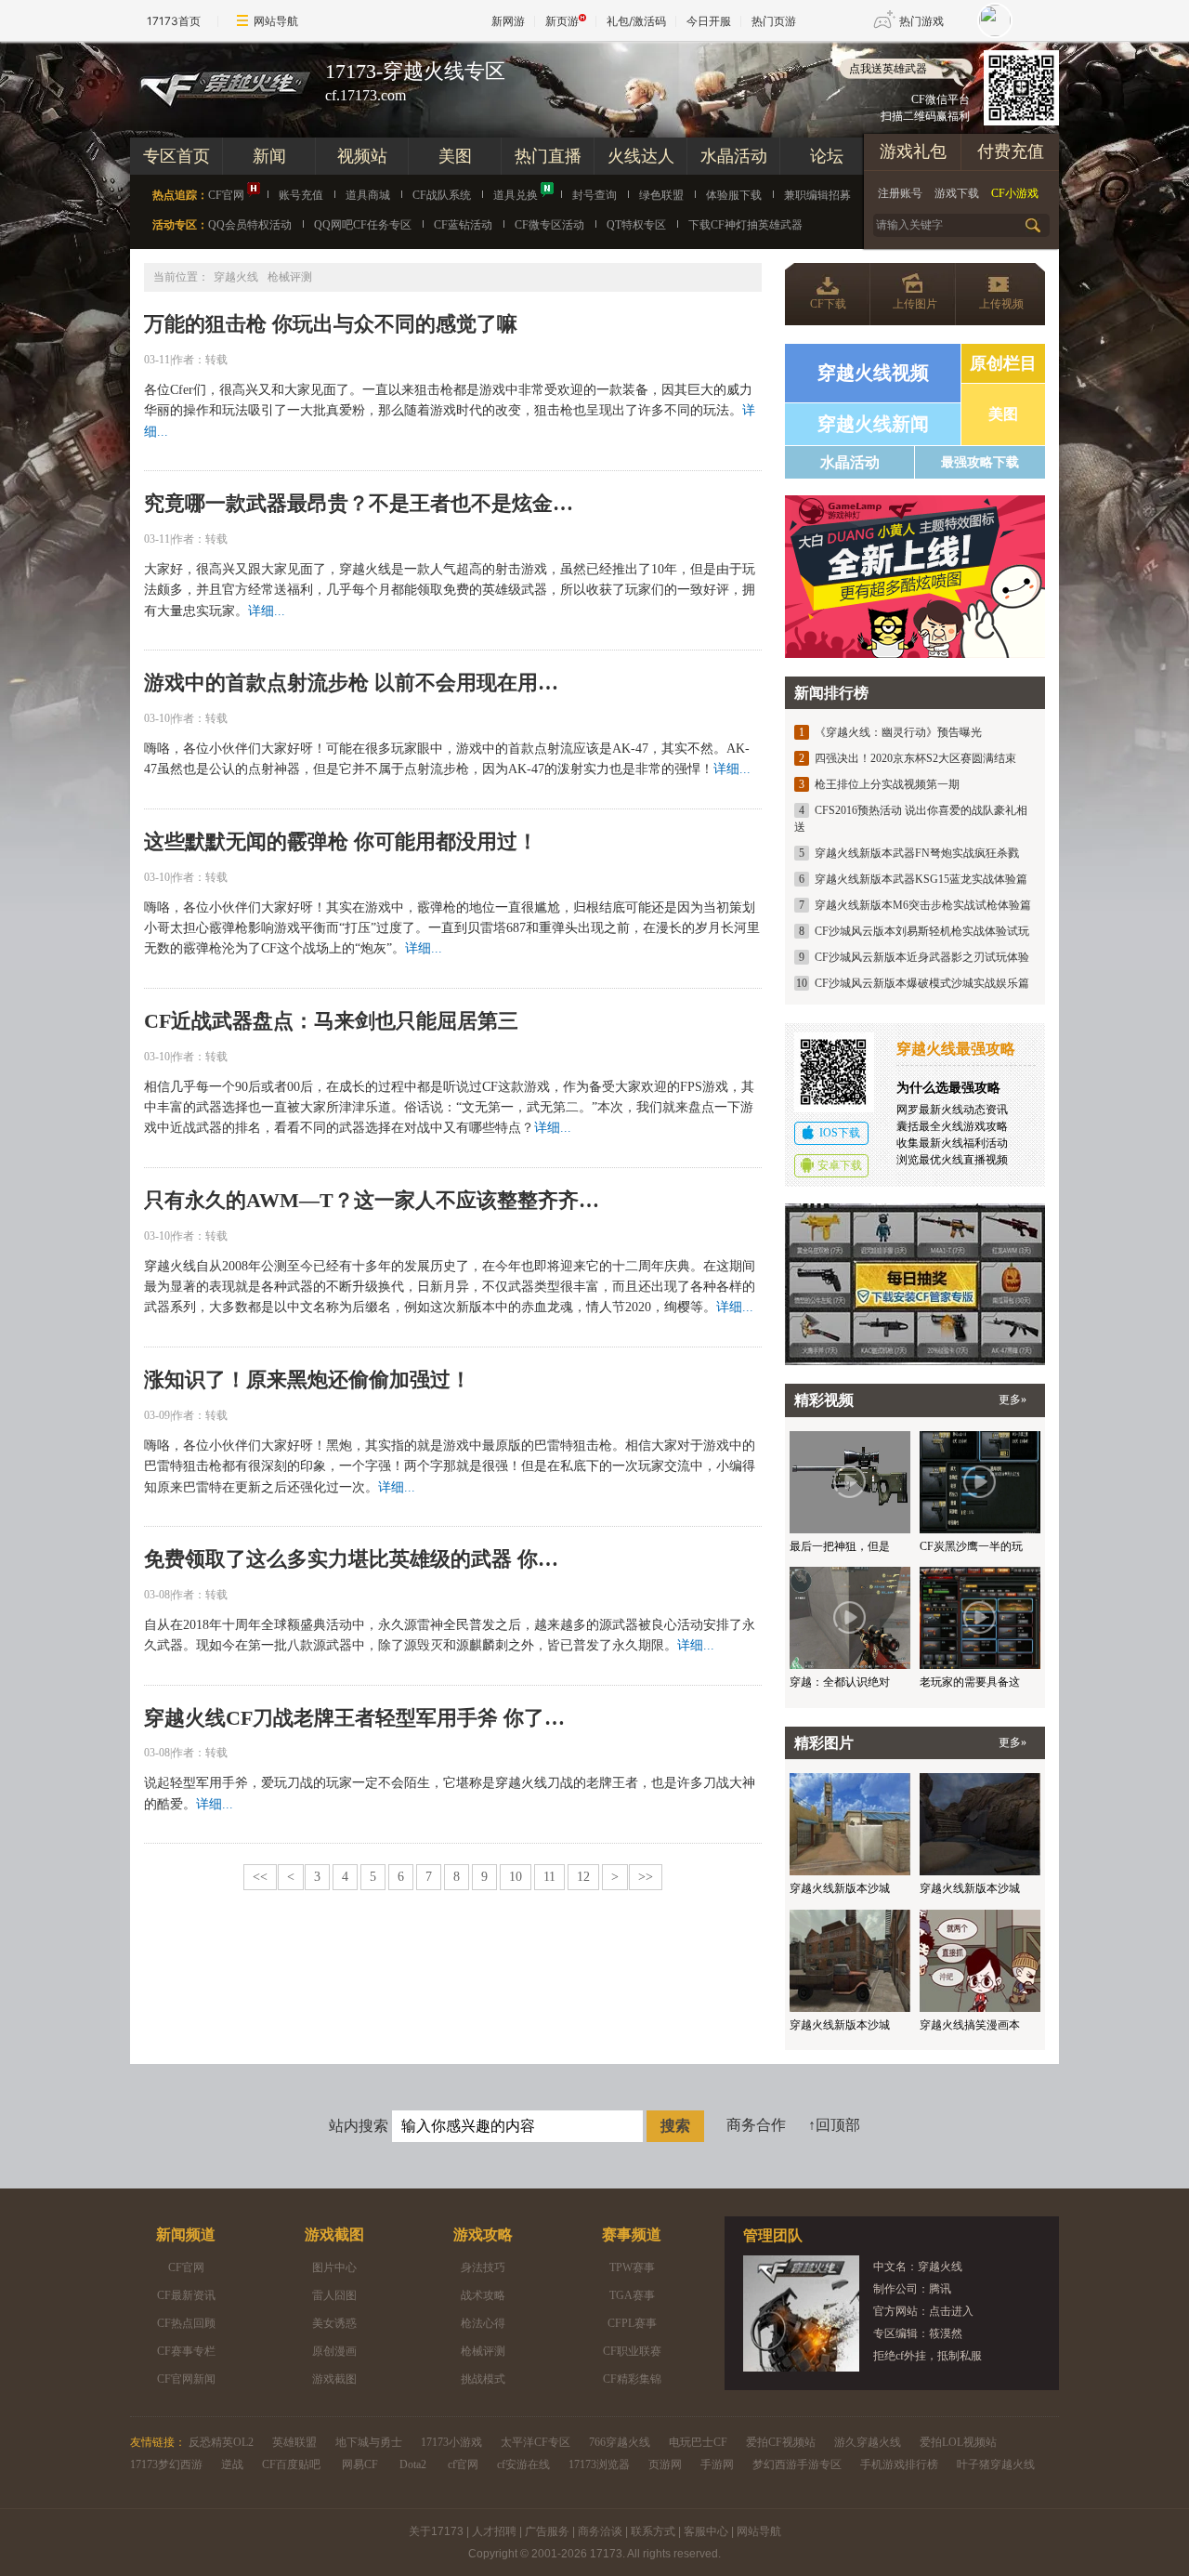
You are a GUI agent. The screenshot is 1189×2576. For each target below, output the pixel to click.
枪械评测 (483, 2351)
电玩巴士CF (698, 2442)
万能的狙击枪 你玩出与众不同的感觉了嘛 (331, 324)
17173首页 (174, 21)
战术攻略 (483, 2295)
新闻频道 (186, 2234)
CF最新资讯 (186, 2295)
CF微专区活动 (549, 225)
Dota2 (413, 2464)
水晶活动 (734, 156)
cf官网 (463, 2464)
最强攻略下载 (980, 462)
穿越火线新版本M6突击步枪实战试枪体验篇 (923, 905)
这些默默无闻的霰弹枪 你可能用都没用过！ (341, 841)
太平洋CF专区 (536, 2442)
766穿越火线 (620, 2442)
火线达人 (641, 156)
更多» (1013, 1400)
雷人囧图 (334, 2295)
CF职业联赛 (632, 2351)
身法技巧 (483, 2267)
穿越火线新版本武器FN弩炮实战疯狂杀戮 (917, 853)
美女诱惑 (334, 2323)
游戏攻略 (483, 2234)
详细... (267, 611)
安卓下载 (840, 1165)
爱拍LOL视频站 (958, 2442)
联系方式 (653, 2531)
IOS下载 (840, 1133)
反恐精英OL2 (221, 2442)
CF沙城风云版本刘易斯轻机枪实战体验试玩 (922, 931)
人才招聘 (494, 2531)
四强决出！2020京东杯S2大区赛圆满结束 (915, 758)
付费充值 (1011, 151)
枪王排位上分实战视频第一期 (887, 784)
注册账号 (900, 193)
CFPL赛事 (632, 2323)
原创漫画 (334, 2351)
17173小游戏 (451, 2442)
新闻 (269, 156)
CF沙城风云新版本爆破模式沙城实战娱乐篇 (922, 983)
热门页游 (774, 21)
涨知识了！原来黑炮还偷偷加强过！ (307, 1380)
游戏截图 (334, 2234)
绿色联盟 (661, 195)
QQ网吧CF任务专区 (363, 225)
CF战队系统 (442, 195)
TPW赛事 (632, 2267)
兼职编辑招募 (817, 195)
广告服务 (547, 2531)
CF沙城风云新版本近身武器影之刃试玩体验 (922, 957)
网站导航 (276, 21)
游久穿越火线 (868, 2442)
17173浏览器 (599, 2464)
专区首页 (176, 156)
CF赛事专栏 (186, 2351)
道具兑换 (516, 195)
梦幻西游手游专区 (797, 2464)
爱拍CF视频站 (781, 2442)
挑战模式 (483, 2379)
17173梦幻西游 (166, 2464)
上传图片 (915, 304)
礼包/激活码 (636, 21)
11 (549, 1877)
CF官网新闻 (186, 2379)
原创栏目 (1003, 363)
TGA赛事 (632, 2295)
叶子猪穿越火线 (996, 2464)
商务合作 (756, 2125)
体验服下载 (734, 195)
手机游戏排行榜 (899, 2464)
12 (583, 1877)
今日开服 (709, 21)
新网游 (508, 21)
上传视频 (1001, 304)
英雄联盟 (294, 2442)
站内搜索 (359, 2126)
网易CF (360, 2464)
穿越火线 (236, 277)
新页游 (562, 21)
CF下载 (828, 304)
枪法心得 (483, 2323)
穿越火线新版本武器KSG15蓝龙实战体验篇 (921, 879)
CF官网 (226, 195)
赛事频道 (632, 2234)
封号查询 (594, 195)
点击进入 (951, 2311)
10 (516, 1877)
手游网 (717, 2464)
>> (646, 1877)
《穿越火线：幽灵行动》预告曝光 (898, 732)
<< (260, 1877)
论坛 (827, 156)
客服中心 (706, 2531)
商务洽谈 (600, 2531)
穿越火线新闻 (873, 424)
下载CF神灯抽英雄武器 (745, 225)
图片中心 (334, 2267)
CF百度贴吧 (291, 2464)
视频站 (362, 156)
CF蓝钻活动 (463, 225)
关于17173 (436, 2531)
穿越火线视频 (873, 373)
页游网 (665, 2464)
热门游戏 (921, 21)
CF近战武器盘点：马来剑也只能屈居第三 (331, 1021)
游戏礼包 (913, 151)
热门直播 (548, 156)
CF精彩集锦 (632, 2379)
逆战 (232, 2464)
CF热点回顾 (186, 2323)
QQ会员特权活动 (250, 225)
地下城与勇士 (369, 2442)
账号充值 (301, 195)
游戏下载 (957, 193)
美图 (455, 156)
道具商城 (368, 195)
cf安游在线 (523, 2464)
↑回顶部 (834, 2125)
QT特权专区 (636, 225)
